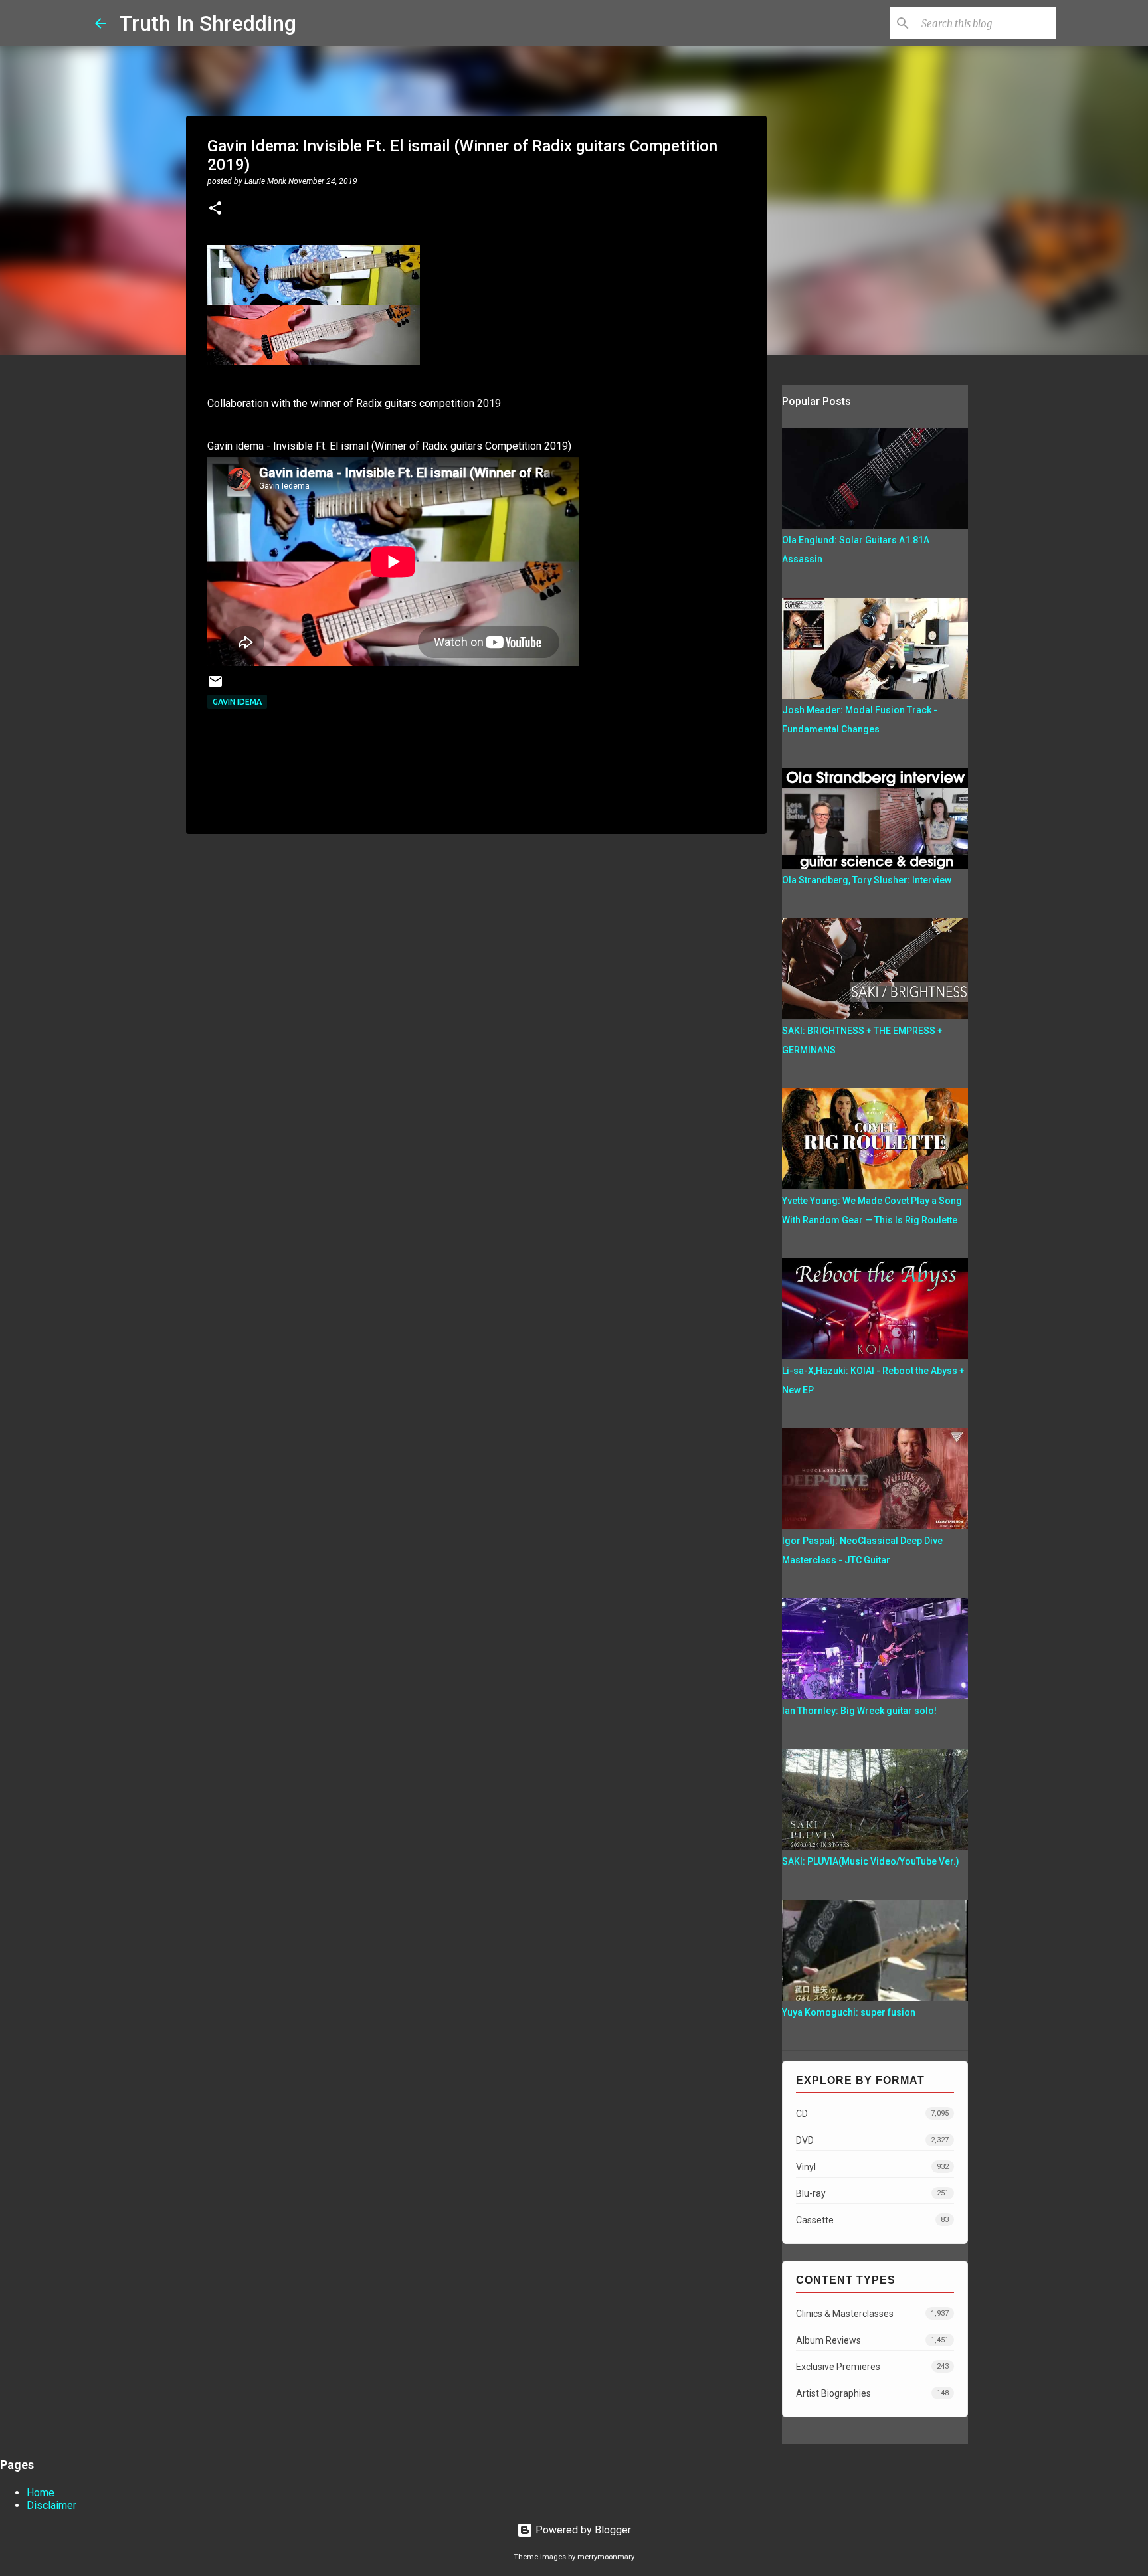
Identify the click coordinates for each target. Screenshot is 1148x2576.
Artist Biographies (872, 2393)
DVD (872, 2140)
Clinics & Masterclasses (872, 2314)
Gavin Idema (237, 702)
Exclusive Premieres (872, 2367)
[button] (215, 209)
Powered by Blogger (582, 2530)
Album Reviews (872, 2340)
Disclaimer (51, 2505)
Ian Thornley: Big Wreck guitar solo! (859, 1711)
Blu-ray (872, 2193)
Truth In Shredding (208, 23)
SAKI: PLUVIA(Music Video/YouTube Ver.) (871, 1861)
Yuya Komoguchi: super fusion (849, 2012)
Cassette (872, 2220)
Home (41, 2493)
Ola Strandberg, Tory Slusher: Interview (867, 880)
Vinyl (872, 2167)
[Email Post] (215, 686)
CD (872, 2114)
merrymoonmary (606, 2557)
